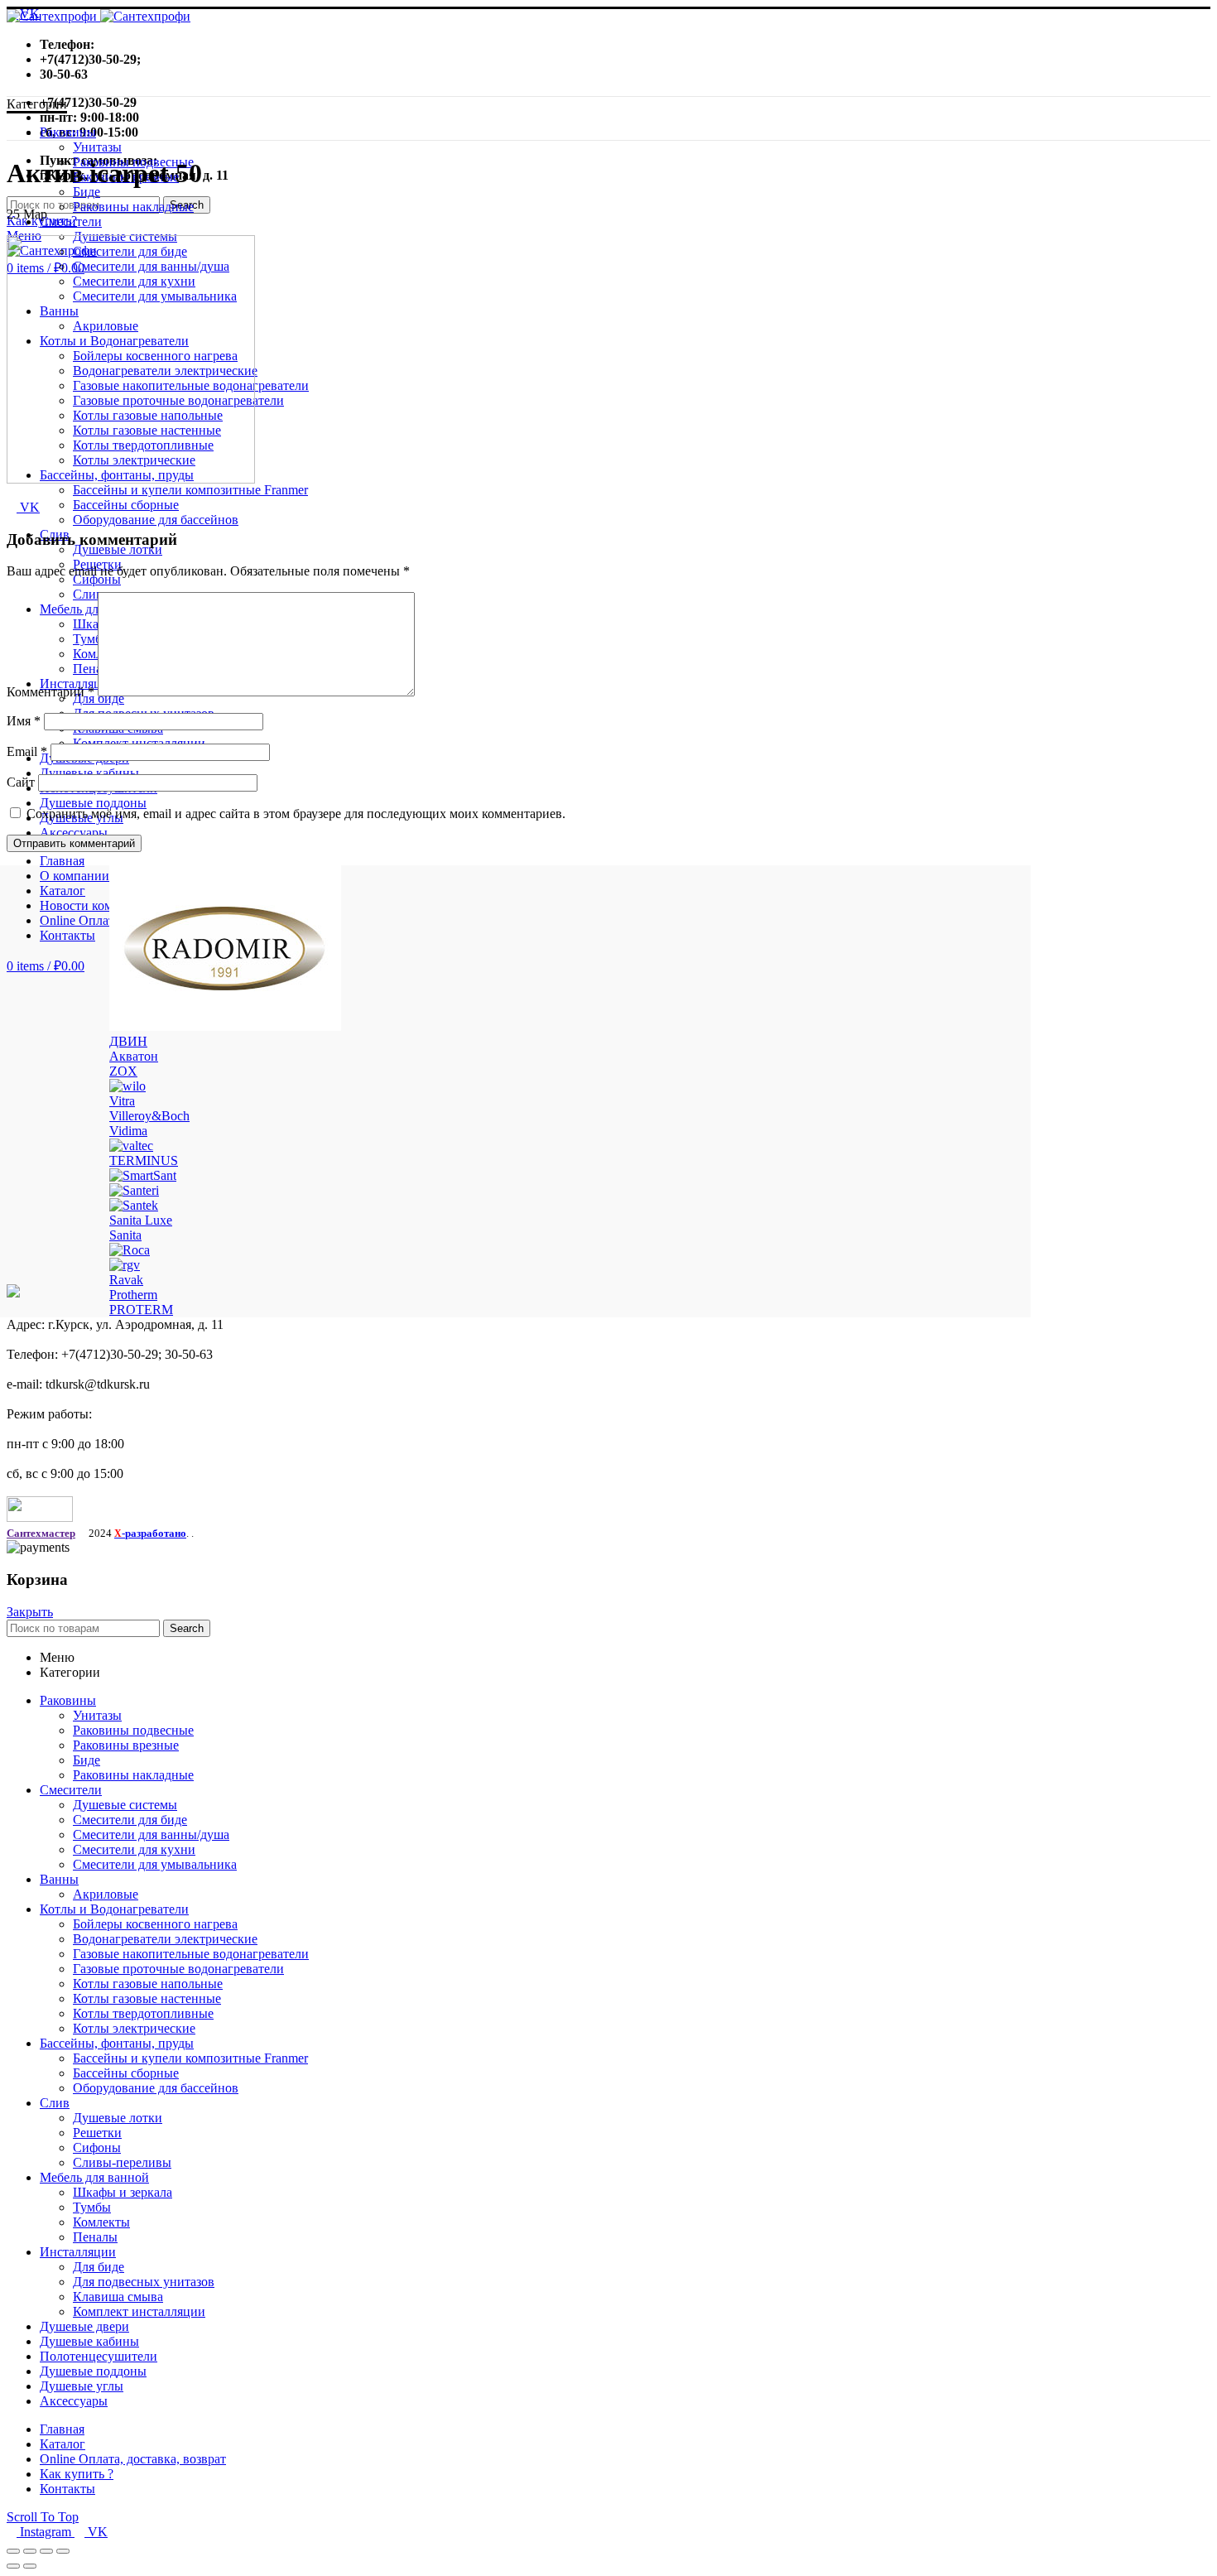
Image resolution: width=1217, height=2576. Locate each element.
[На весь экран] (46, 2551)
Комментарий (51, 692)
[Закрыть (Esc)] (13, 2551)
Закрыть (30, 1612)
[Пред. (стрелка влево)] (13, 2566)
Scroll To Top (43, 2517)
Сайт (21, 782)
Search (187, 1628)
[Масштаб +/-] (63, 2551)
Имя (24, 721)
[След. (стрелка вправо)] (30, 2566)
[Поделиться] (30, 2551)
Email (27, 751)
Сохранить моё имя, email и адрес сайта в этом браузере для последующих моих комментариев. (296, 814)
